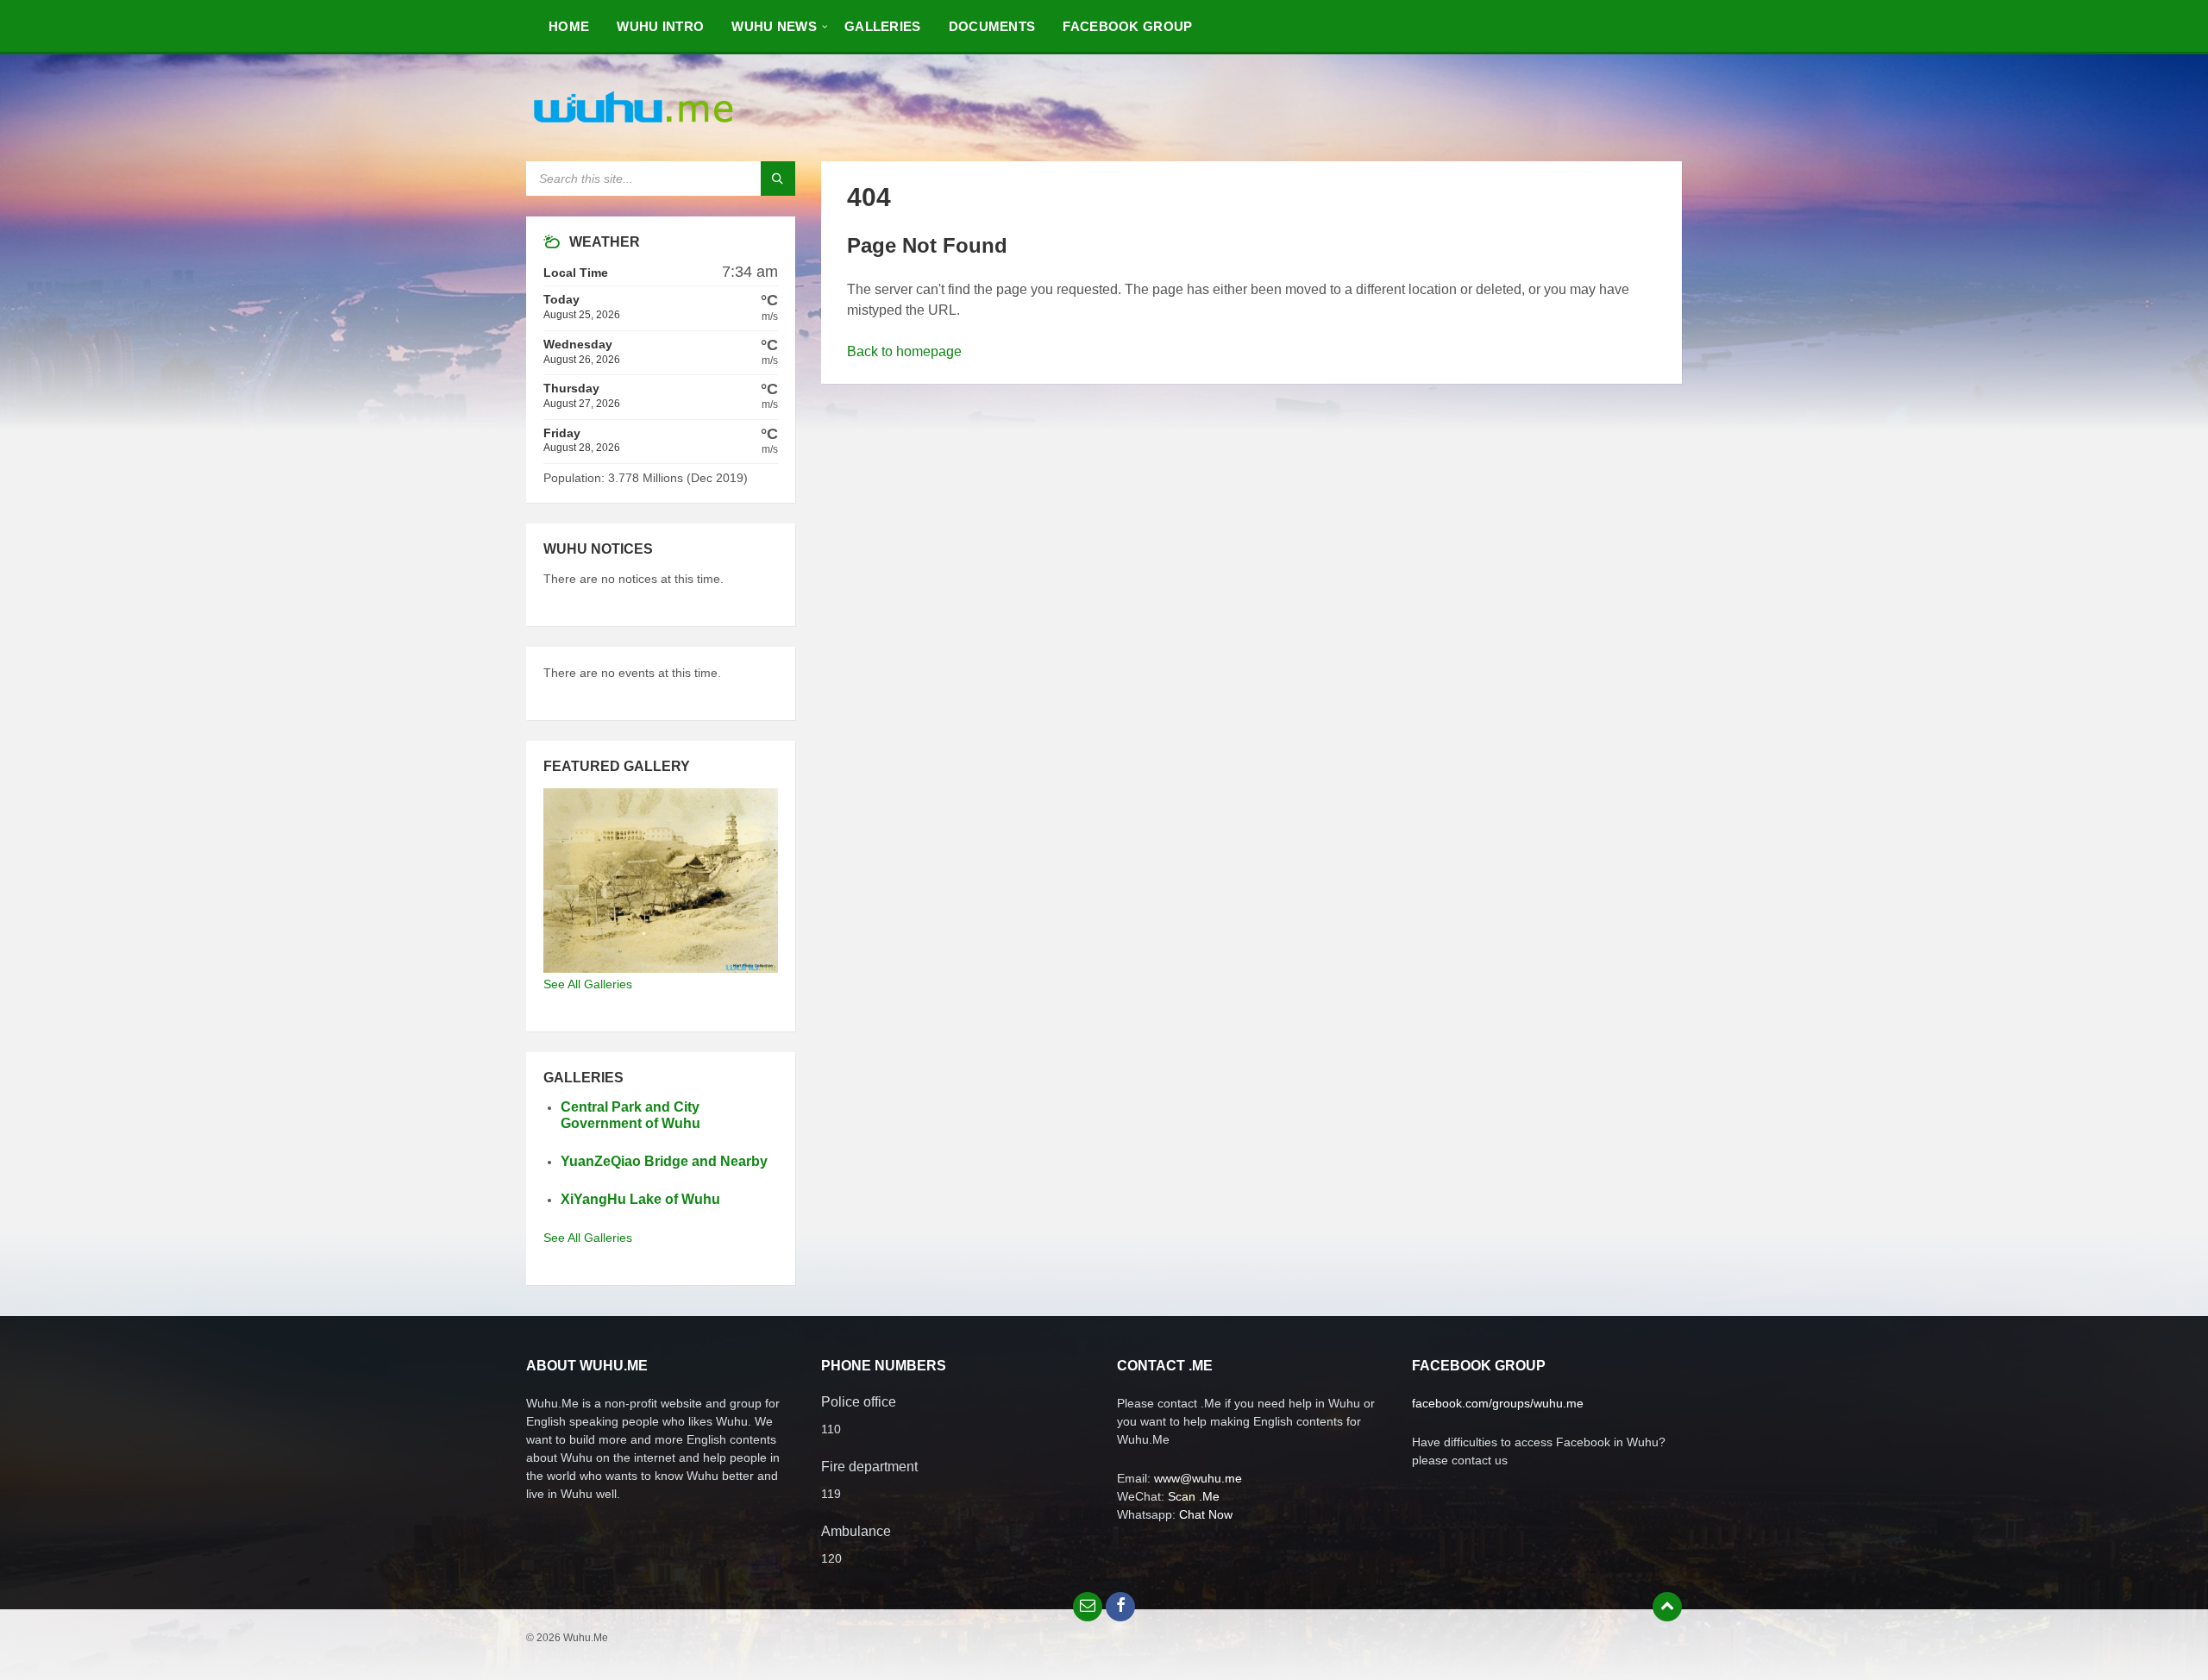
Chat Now (1206, 1514)
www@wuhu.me (1198, 1478)
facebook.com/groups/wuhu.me (1498, 1403)
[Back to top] (1667, 1607)
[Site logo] (634, 127)
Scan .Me (1194, 1496)
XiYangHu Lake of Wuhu (640, 1199)
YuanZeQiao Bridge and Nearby (664, 1161)
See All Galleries (588, 984)
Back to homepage (904, 351)
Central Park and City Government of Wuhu (630, 1115)
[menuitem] (569, 26)
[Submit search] (778, 179)
